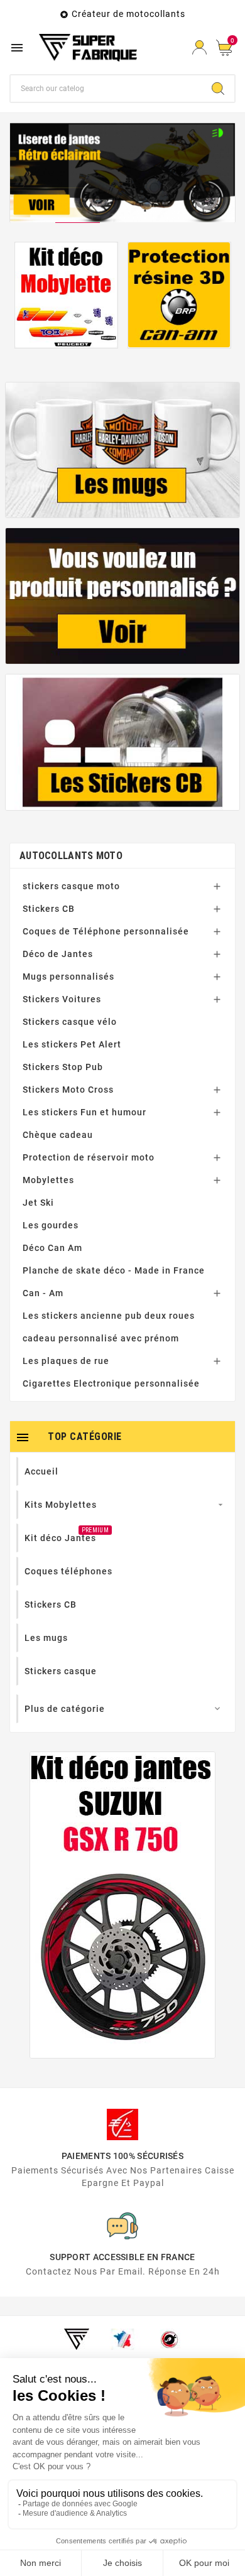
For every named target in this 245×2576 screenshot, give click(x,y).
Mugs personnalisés (68, 977)
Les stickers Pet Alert (72, 1044)
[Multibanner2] (123, 596)
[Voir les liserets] (122, 173)
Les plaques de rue (66, 1361)
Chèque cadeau (58, 1135)
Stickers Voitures (62, 999)
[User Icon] (199, 47)
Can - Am (43, 1293)
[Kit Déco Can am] (179, 295)
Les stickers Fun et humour (84, 1112)
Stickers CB (49, 909)
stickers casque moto (71, 886)
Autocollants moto (71, 856)
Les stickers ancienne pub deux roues (109, 1316)
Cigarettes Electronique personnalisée (111, 1383)
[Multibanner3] (123, 742)
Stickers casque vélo (70, 1022)
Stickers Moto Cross (68, 1090)
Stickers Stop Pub (63, 1067)
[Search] (218, 89)
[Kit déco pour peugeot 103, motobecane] (66, 295)
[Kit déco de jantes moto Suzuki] (122, 1905)
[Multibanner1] (123, 450)
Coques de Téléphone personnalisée (106, 931)
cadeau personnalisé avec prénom (101, 1338)
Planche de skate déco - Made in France (114, 1270)
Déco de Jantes (58, 954)
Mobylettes (48, 1180)
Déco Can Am (52, 1248)
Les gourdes (51, 1225)
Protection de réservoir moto (89, 1157)
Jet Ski (38, 1203)
